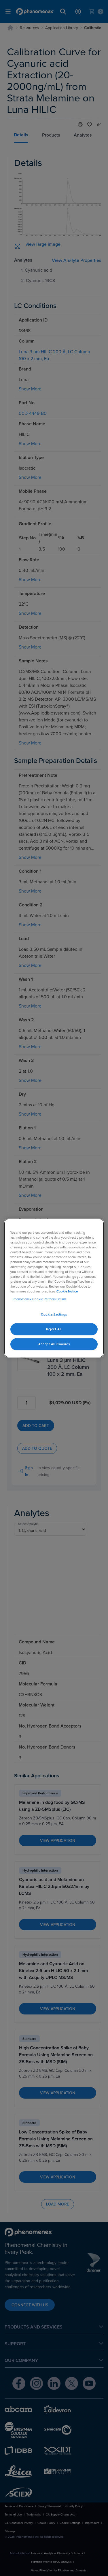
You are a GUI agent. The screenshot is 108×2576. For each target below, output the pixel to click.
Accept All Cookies (54, 1344)
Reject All (54, 1329)
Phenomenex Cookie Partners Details (39, 1299)
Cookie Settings (54, 1314)
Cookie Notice (67, 1291)
